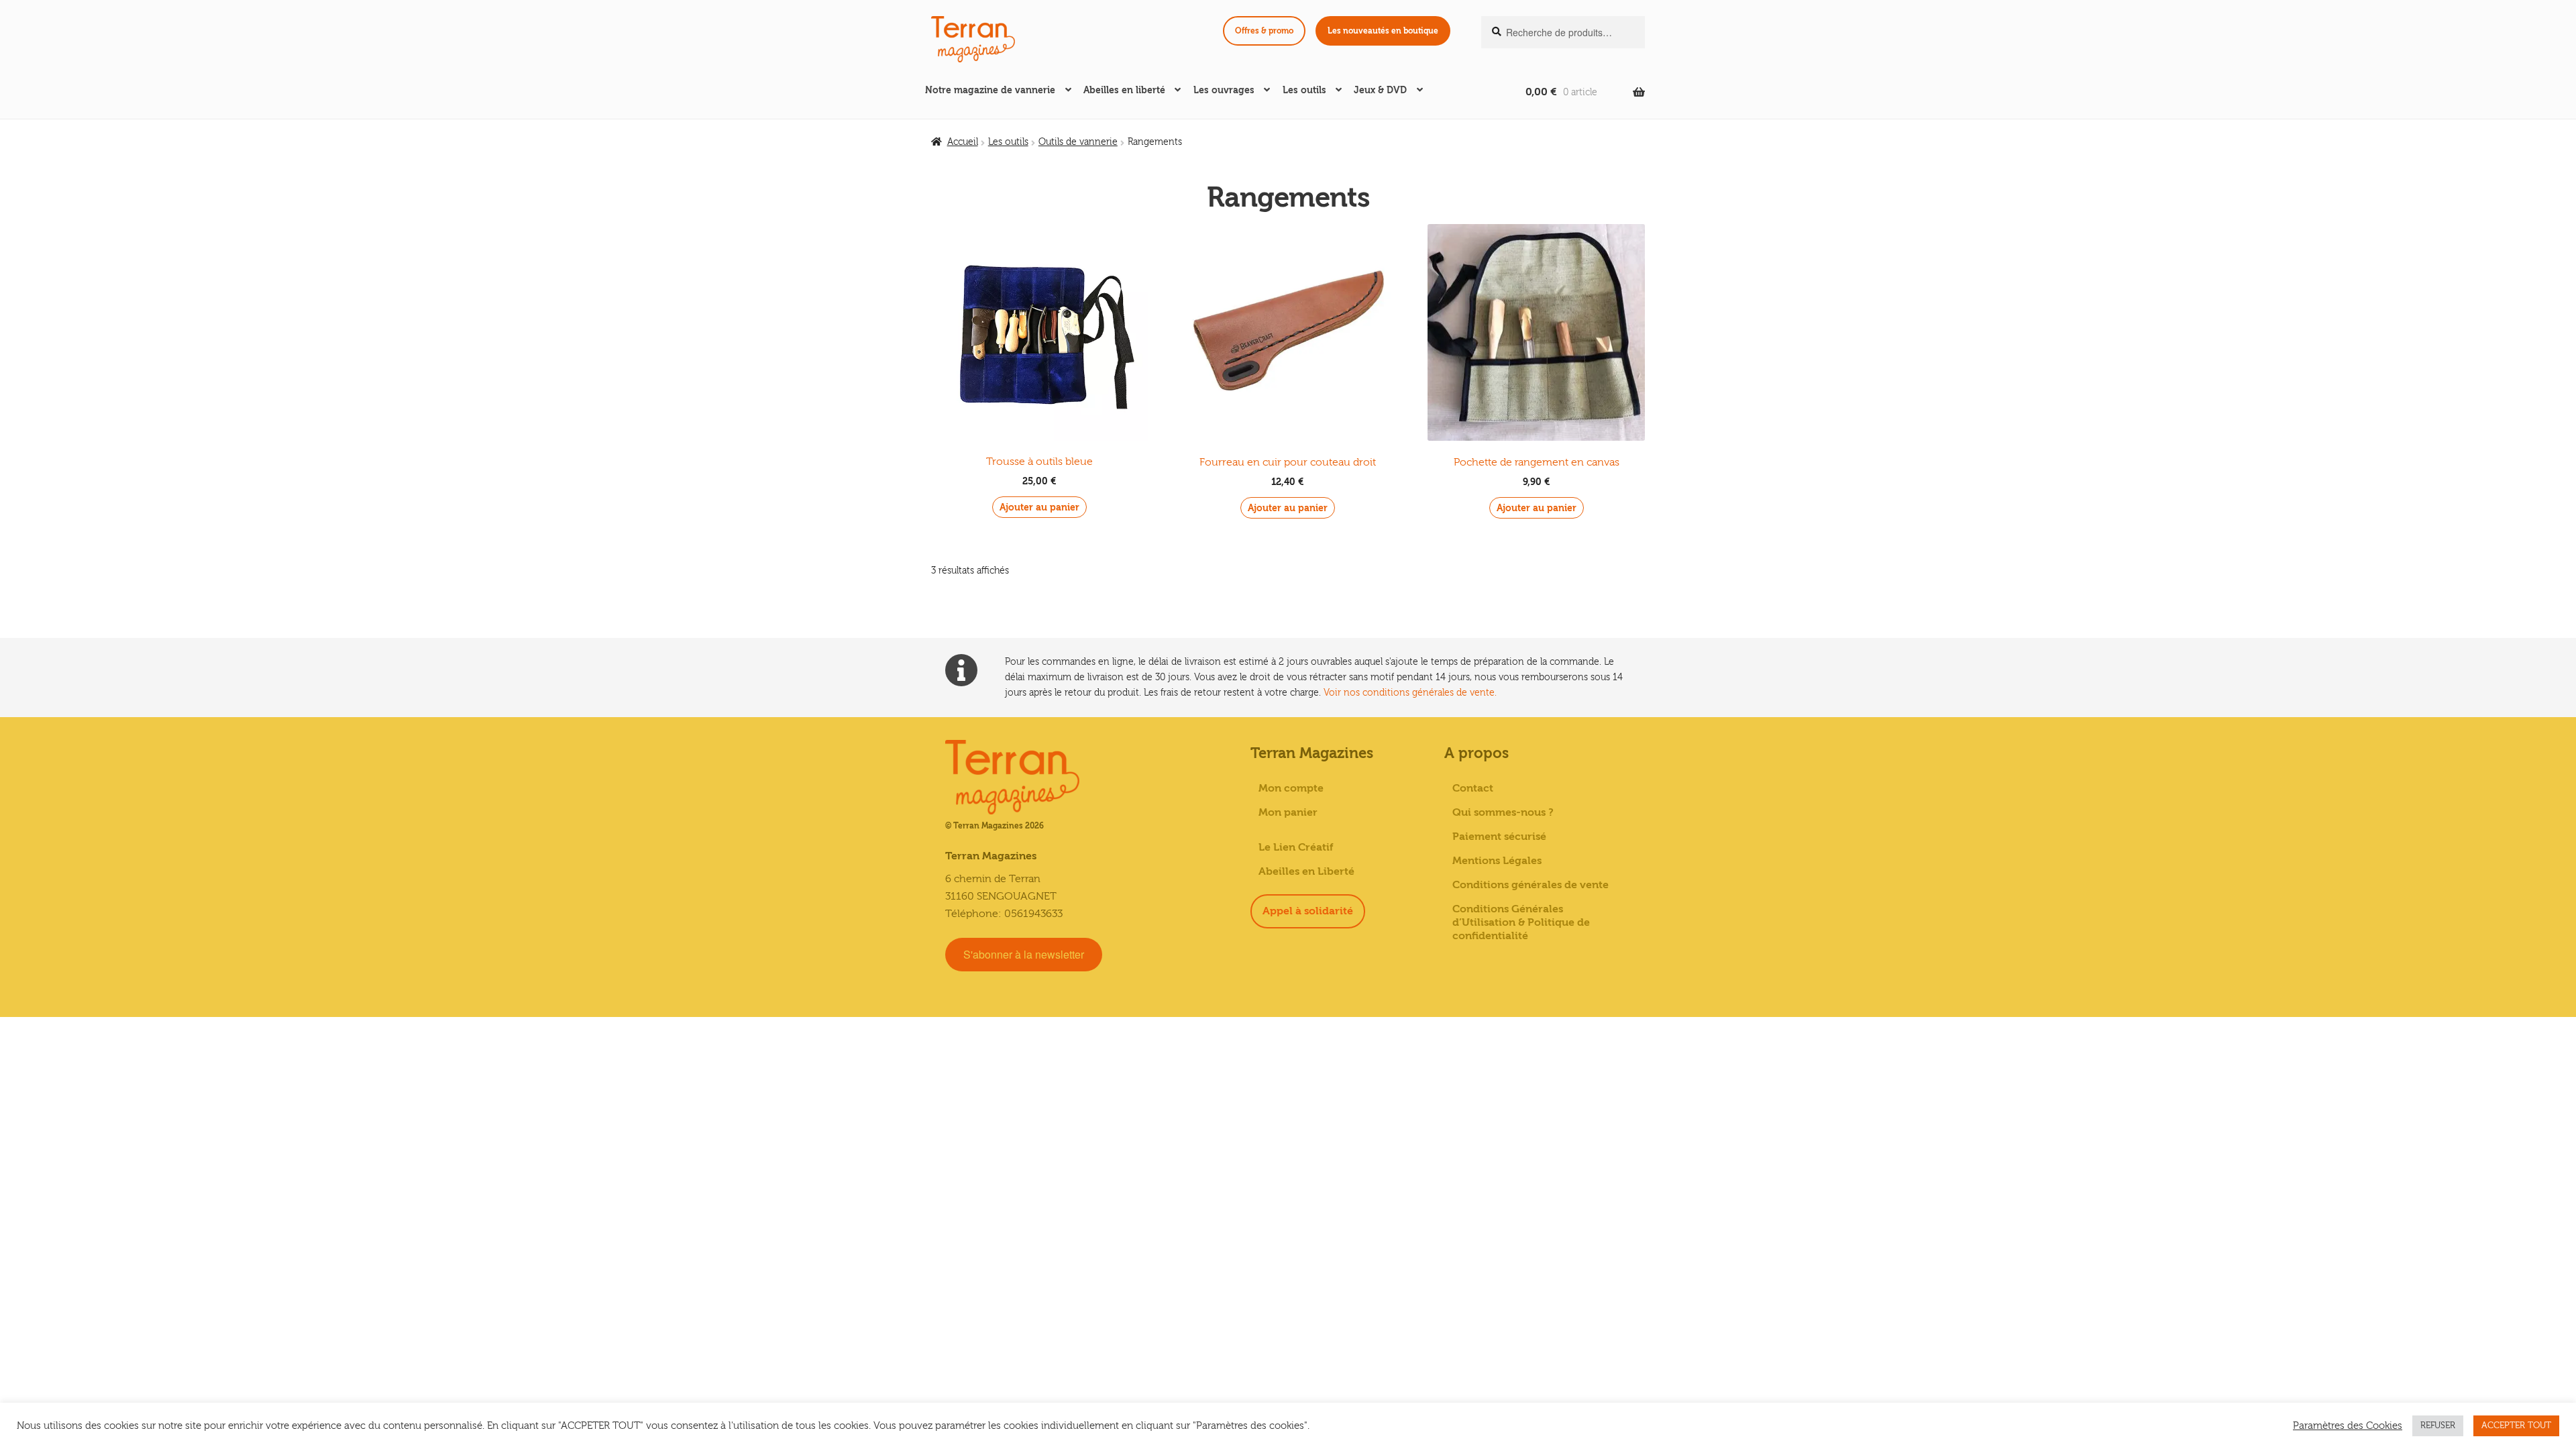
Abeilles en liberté (1124, 90)
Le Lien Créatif (1296, 847)
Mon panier (1288, 812)
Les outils (1304, 90)
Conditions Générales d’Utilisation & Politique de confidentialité (1521, 922)
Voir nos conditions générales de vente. (1410, 693)
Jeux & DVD (1380, 90)
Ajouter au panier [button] (1039, 507)
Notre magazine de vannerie (990, 90)
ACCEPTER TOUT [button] (2516, 1426)
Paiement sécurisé (1499, 837)
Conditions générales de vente (1531, 885)
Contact (1473, 788)
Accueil (963, 142)
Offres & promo (1264, 31)
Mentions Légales (1497, 861)
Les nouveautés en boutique (1383, 31)
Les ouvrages (1224, 90)
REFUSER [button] (2438, 1426)
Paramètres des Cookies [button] (2348, 1426)
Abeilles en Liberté (1306, 871)
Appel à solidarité (1308, 911)
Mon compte (1291, 788)
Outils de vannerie (1078, 142)
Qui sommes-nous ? (1503, 812)
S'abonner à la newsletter (1024, 954)
